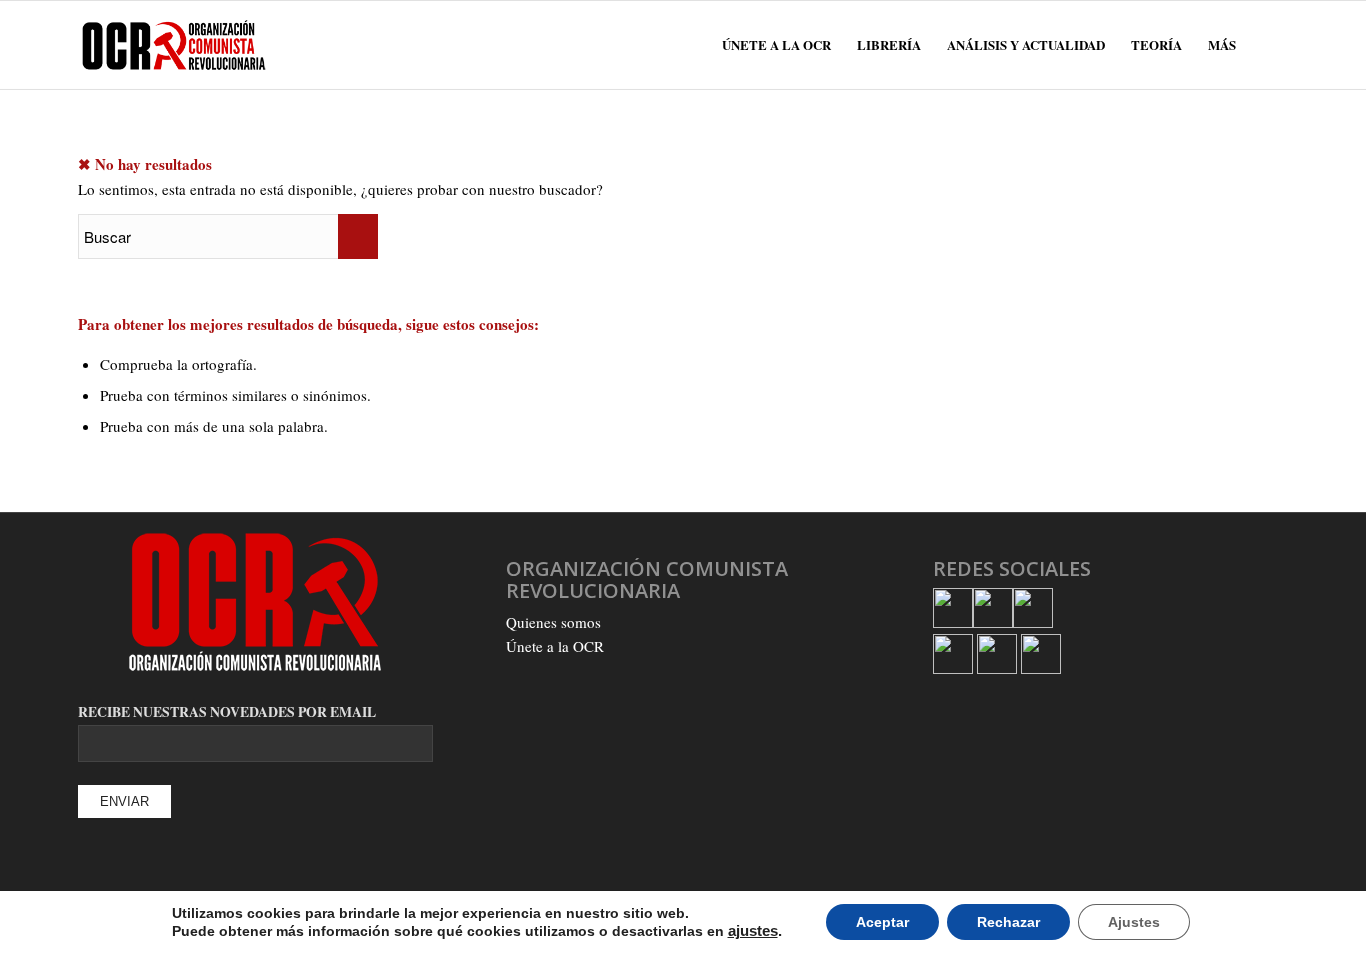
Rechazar (1008, 922)
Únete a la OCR (555, 646)
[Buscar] (1268, 45)
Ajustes (1134, 922)
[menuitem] (776, 45)
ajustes (753, 931)
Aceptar (882, 922)
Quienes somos (553, 622)
